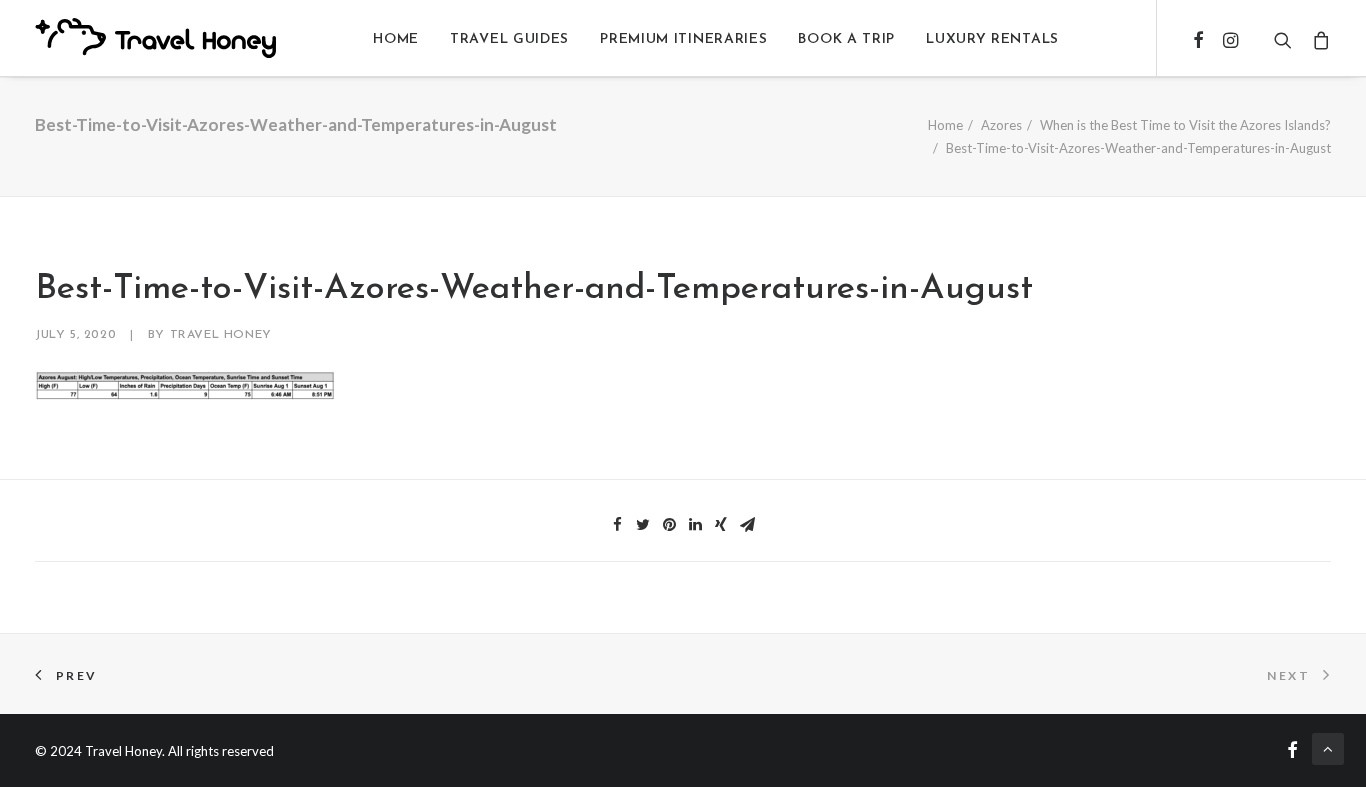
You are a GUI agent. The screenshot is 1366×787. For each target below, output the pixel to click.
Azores (1001, 125)
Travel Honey (221, 335)
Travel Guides (509, 39)
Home (396, 39)
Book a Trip (846, 39)
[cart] (1316, 40)
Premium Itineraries (683, 39)
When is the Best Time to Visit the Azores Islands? (1185, 125)
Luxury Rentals (992, 39)
